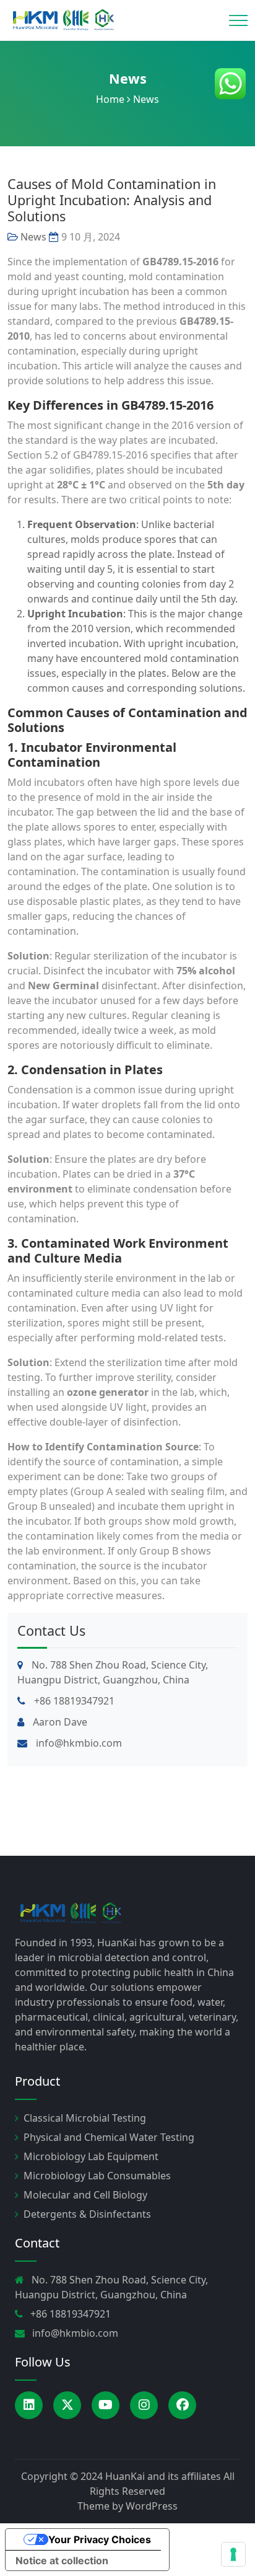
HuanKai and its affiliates (163, 2476)
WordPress (152, 2506)
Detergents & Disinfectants (87, 2214)
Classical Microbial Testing (85, 2118)
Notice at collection (62, 2561)
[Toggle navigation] (238, 20)
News (128, 78)
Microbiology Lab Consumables (97, 2176)
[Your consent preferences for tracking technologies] (233, 2554)
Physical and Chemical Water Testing (109, 2137)
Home (110, 99)
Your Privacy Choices (100, 2539)
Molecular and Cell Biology (85, 2195)
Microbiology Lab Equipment (91, 2156)
